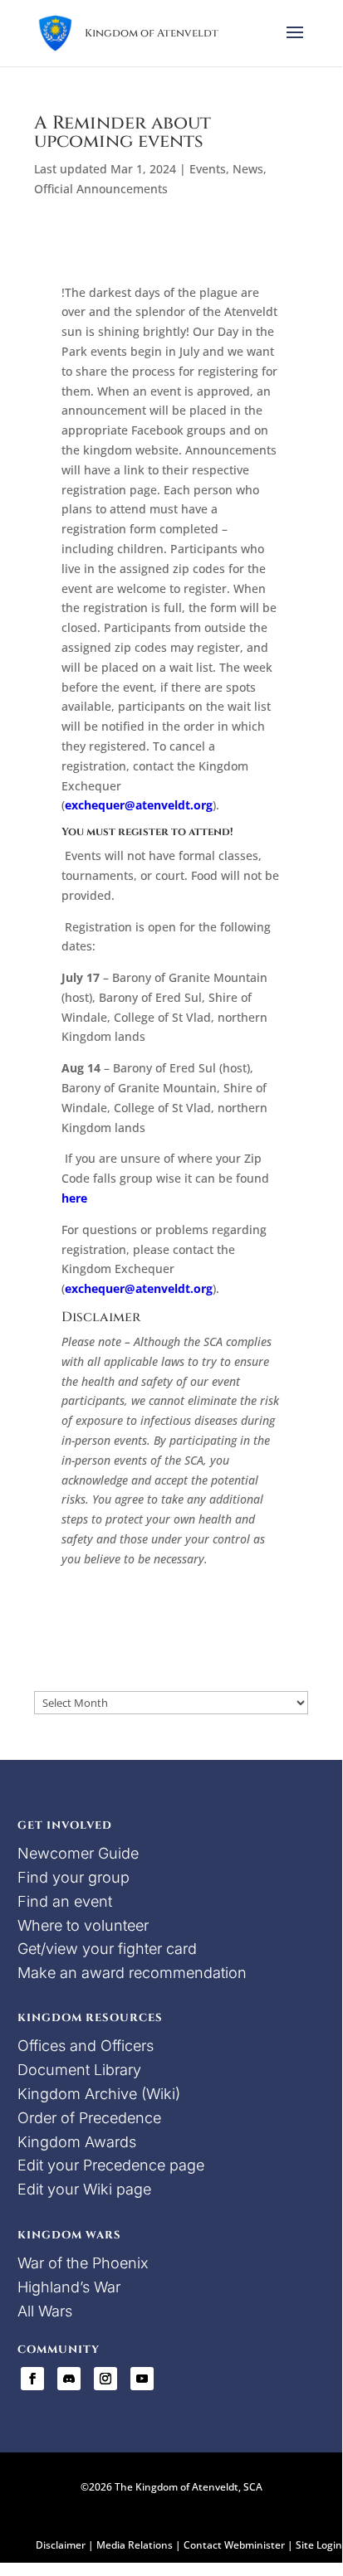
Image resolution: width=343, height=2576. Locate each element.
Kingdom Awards (77, 2142)
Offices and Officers (86, 2046)
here (74, 1198)
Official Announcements (101, 189)
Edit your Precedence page (111, 2165)
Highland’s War (69, 2287)
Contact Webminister (234, 2545)
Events (208, 169)
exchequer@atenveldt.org (139, 805)
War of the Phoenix (83, 2263)
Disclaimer (61, 2545)
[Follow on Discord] (69, 2379)
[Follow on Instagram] (105, 2379)
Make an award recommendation (132, 1973)
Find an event (65, 1901)
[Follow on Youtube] (142, 2379)
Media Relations (135, 2545)
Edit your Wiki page (84, 2189)
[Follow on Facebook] (32, 2379)
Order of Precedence (89, 2118)
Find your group (73, 1877)
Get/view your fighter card (107, 1949)
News (248, 169)
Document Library (79, 2070)
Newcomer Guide (78, 1853)
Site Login (319, 2545)
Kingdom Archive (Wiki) (99, 2094)
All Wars (45, 2311)
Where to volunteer (83, 1925)
